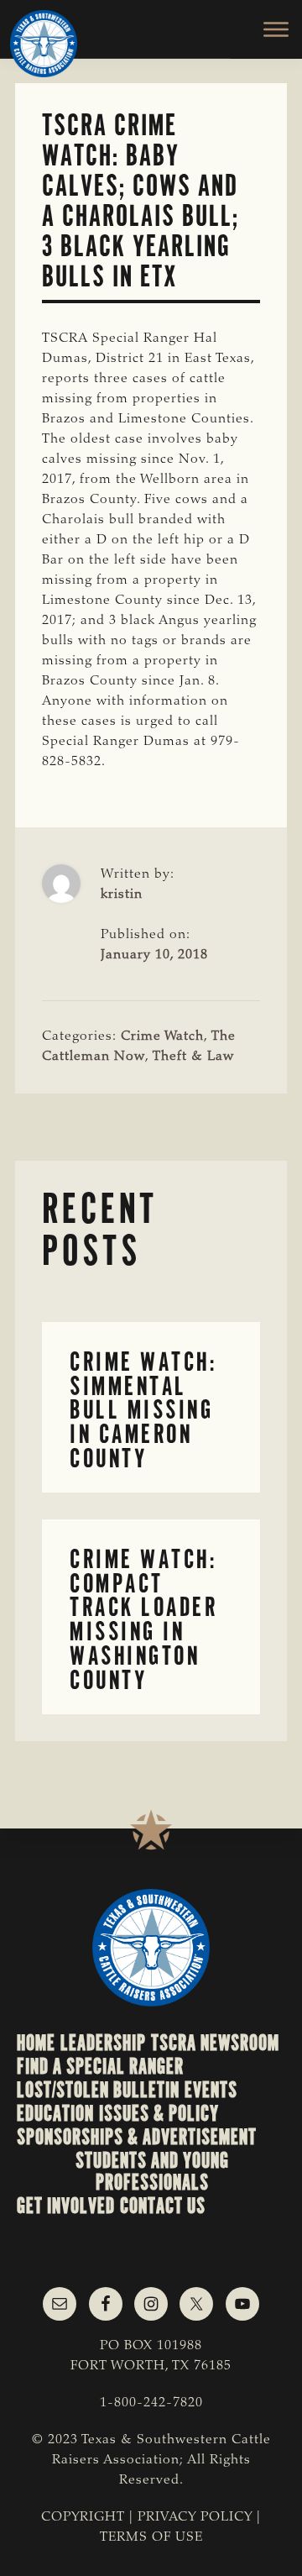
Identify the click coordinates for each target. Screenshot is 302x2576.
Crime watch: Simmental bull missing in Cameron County (143, 1410)
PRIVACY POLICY (195, 2517)
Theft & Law (193, 1057)
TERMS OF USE (151, 2537)
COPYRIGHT (83, 2517)
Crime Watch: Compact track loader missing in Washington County (143, 1620)
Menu (266, 29)
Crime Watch (162, 1036)
